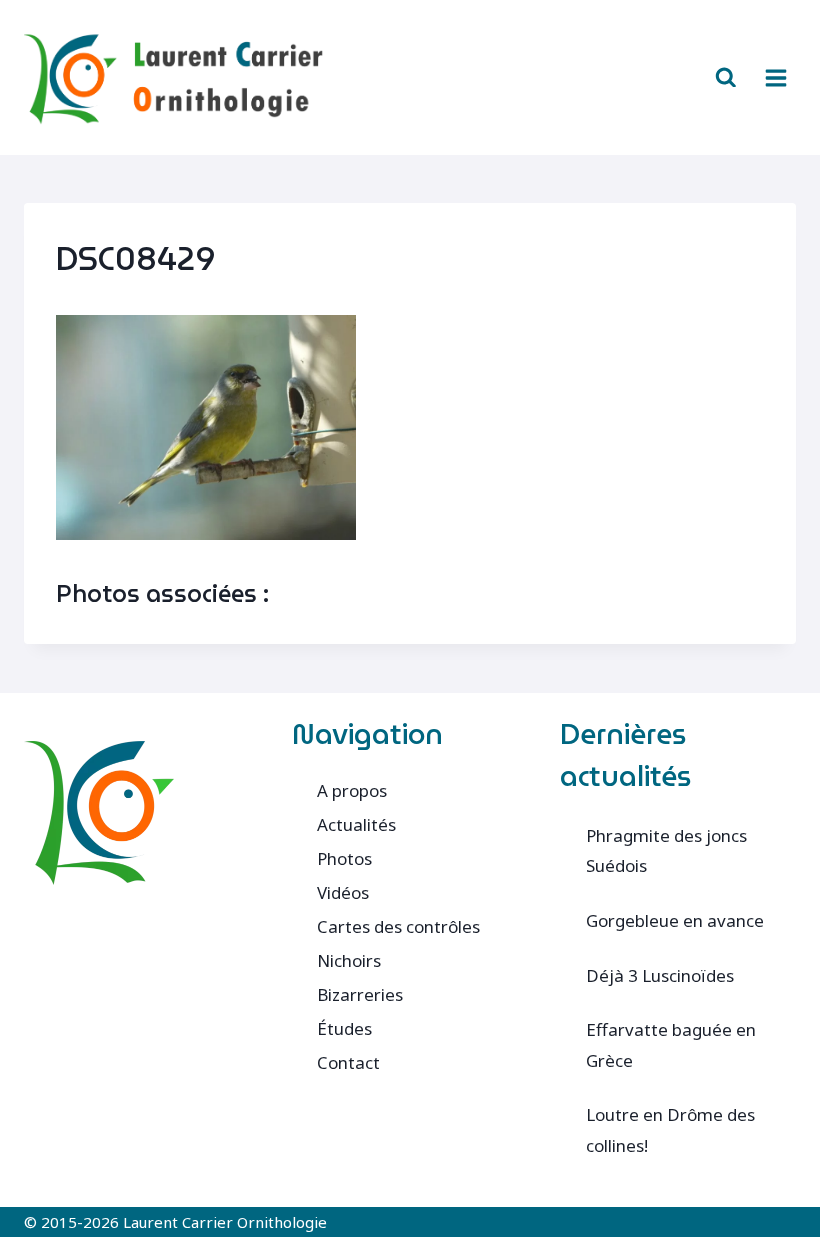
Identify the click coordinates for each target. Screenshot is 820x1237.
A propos (352, 790)
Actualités (356, 824)
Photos (344, 858)
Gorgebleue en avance (675, 920)
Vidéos (343, 892)
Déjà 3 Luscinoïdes (660, 975)
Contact (348, 1062)
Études (344, 1028)
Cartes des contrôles (398, 926)
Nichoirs (349, 960)
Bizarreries (360, 994)
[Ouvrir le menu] (775, 77)
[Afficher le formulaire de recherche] (726, 78)
